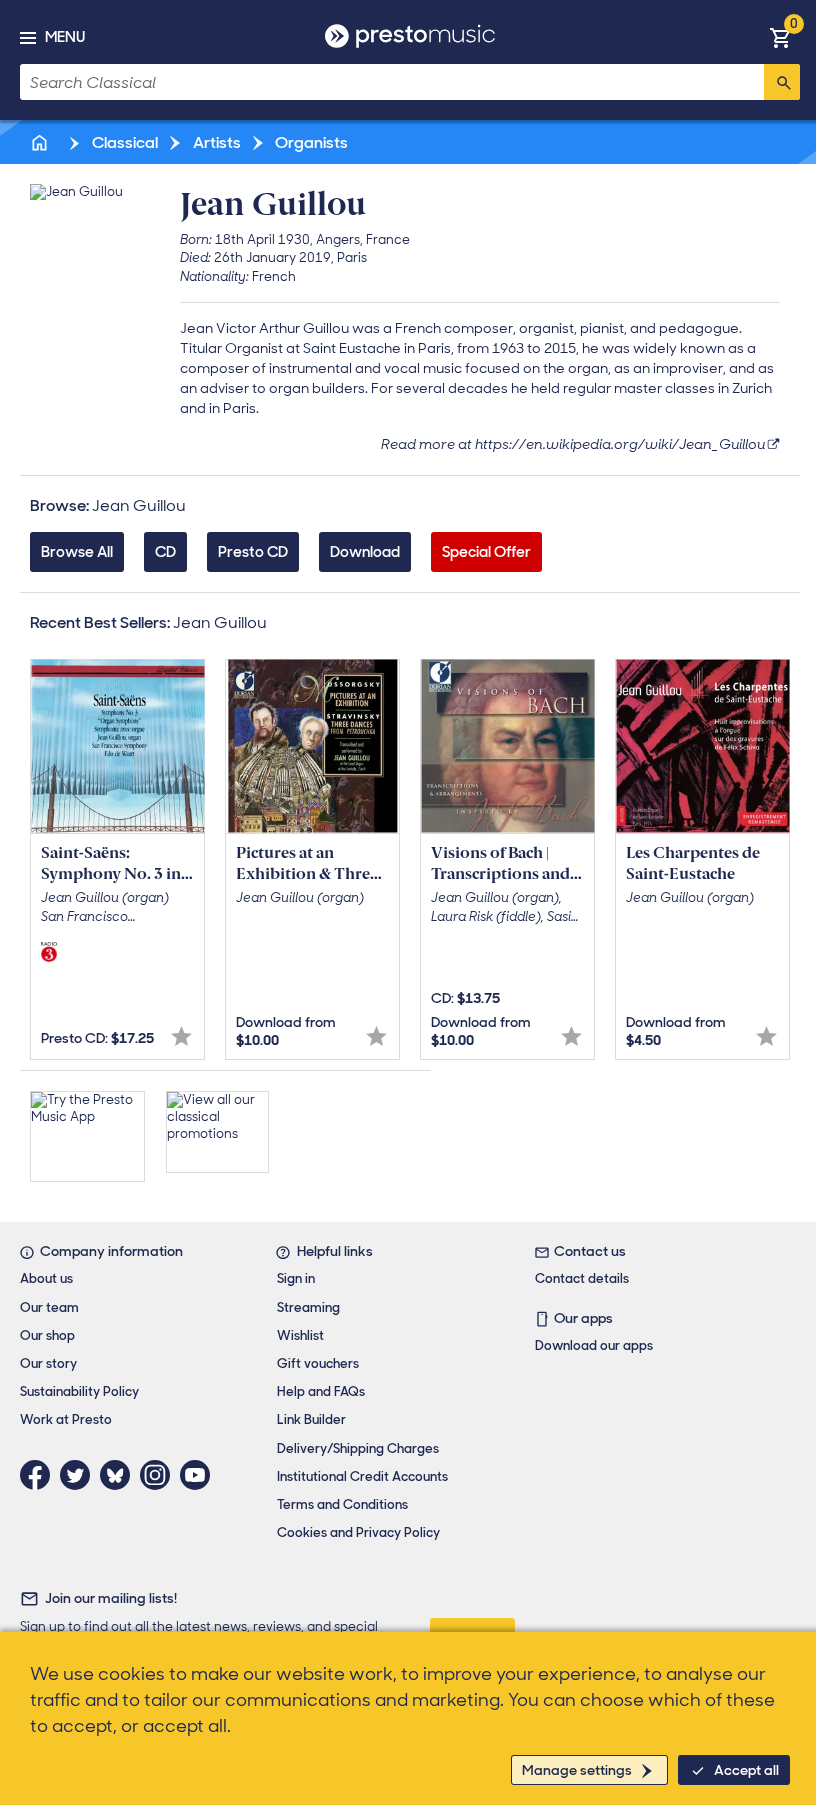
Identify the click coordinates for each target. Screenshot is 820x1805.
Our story (48, 1363)
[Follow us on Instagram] (160, 1475)
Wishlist (300, 1335)
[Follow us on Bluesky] (120, 1475)
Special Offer (486, 552)
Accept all (746, 1770)
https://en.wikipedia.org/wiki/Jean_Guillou (620, 444)
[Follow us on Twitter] (80, 1475)
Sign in (296, 1278)
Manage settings (577, 1770)
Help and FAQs (321, 1391)
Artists (215, 142)
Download (365, 552)
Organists (310, 142)
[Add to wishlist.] (181, 1036)
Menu (65, 37)
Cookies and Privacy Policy (358, 1532)
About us (46, 1278)
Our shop (47, 1335)
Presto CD (253, 552)
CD (165, 552)
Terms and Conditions (342, 1504)
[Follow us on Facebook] (40, 1475)
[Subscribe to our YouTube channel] (200, 1475)
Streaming (308, 1307)
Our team (49, 1307)
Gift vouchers (318, 1363)
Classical (123, 142)
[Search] (782, 82)
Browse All (77, 552)
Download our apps (594, 1345)
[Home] (41, 142)
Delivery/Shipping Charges (358, 1448)
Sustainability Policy (79, 1391)
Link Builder (311, 1419)
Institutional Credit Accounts (362, 1476)
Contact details (582, 1278)
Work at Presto (66, 1419)
